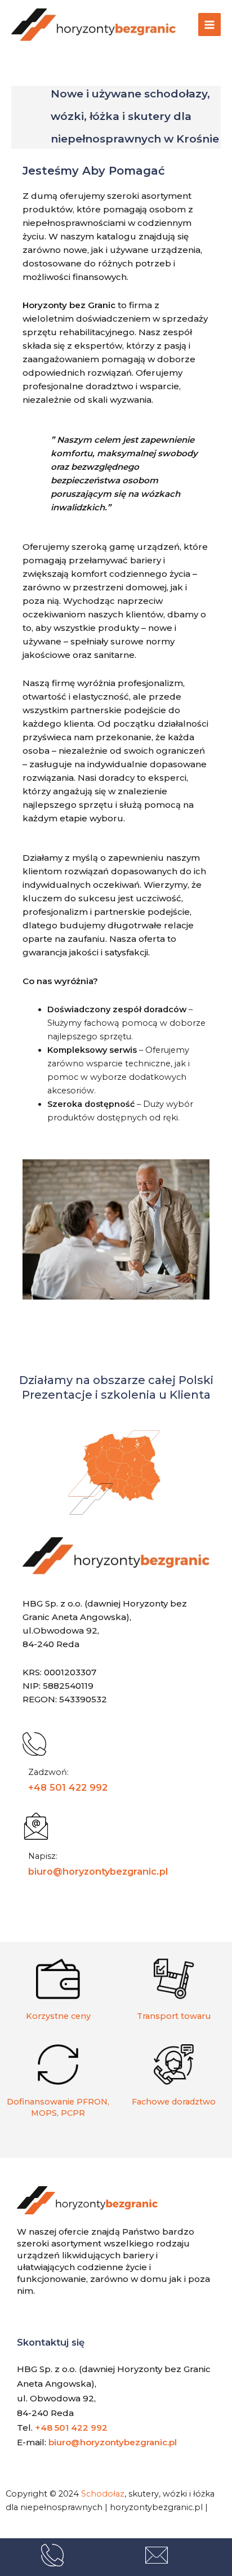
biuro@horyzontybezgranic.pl (98, 1871)
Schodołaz (103, 2494)
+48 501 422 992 (68, 1787)
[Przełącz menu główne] (209, 24)
